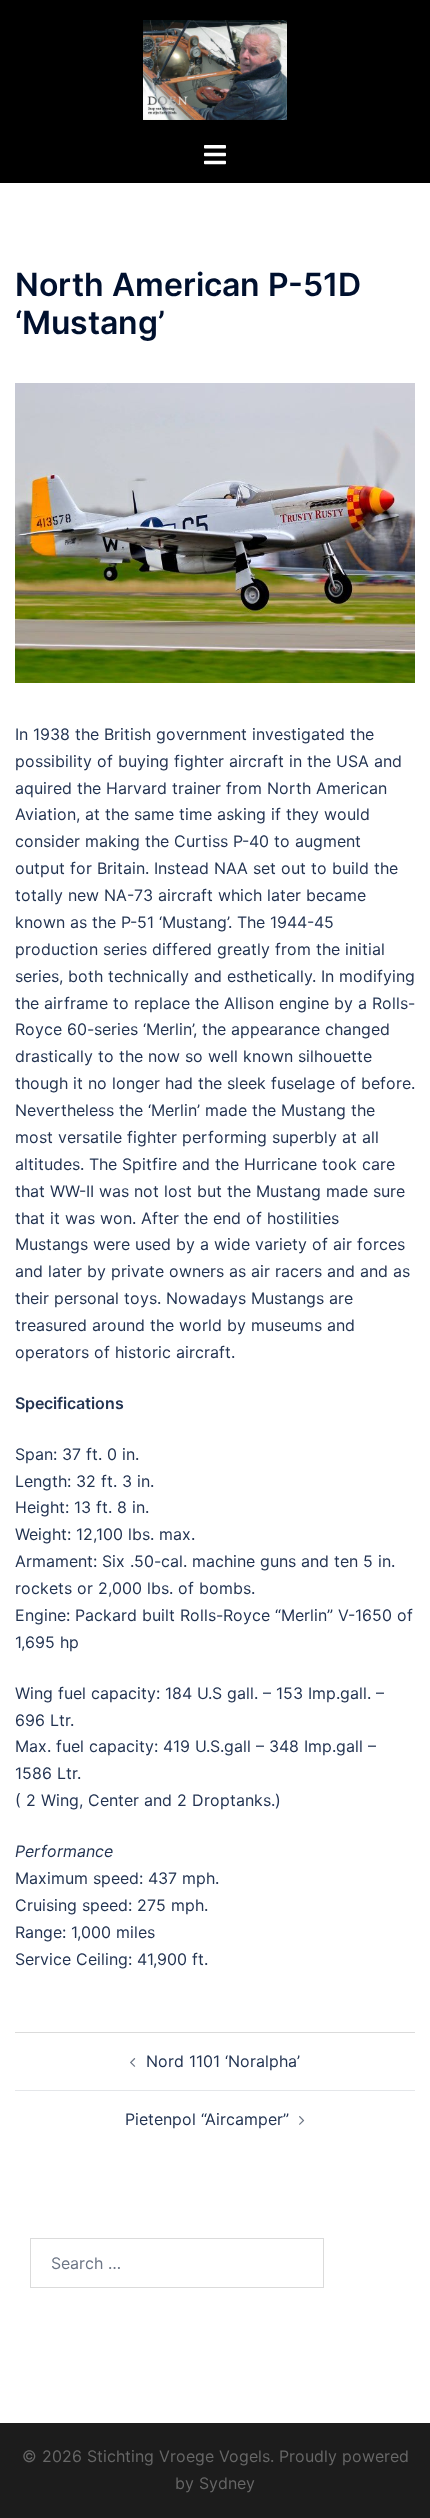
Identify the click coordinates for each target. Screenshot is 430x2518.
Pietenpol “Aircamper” (207, 2119)
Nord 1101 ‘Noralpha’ (223, 2061)
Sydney (227, 2483)
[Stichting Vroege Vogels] (214, 68)
